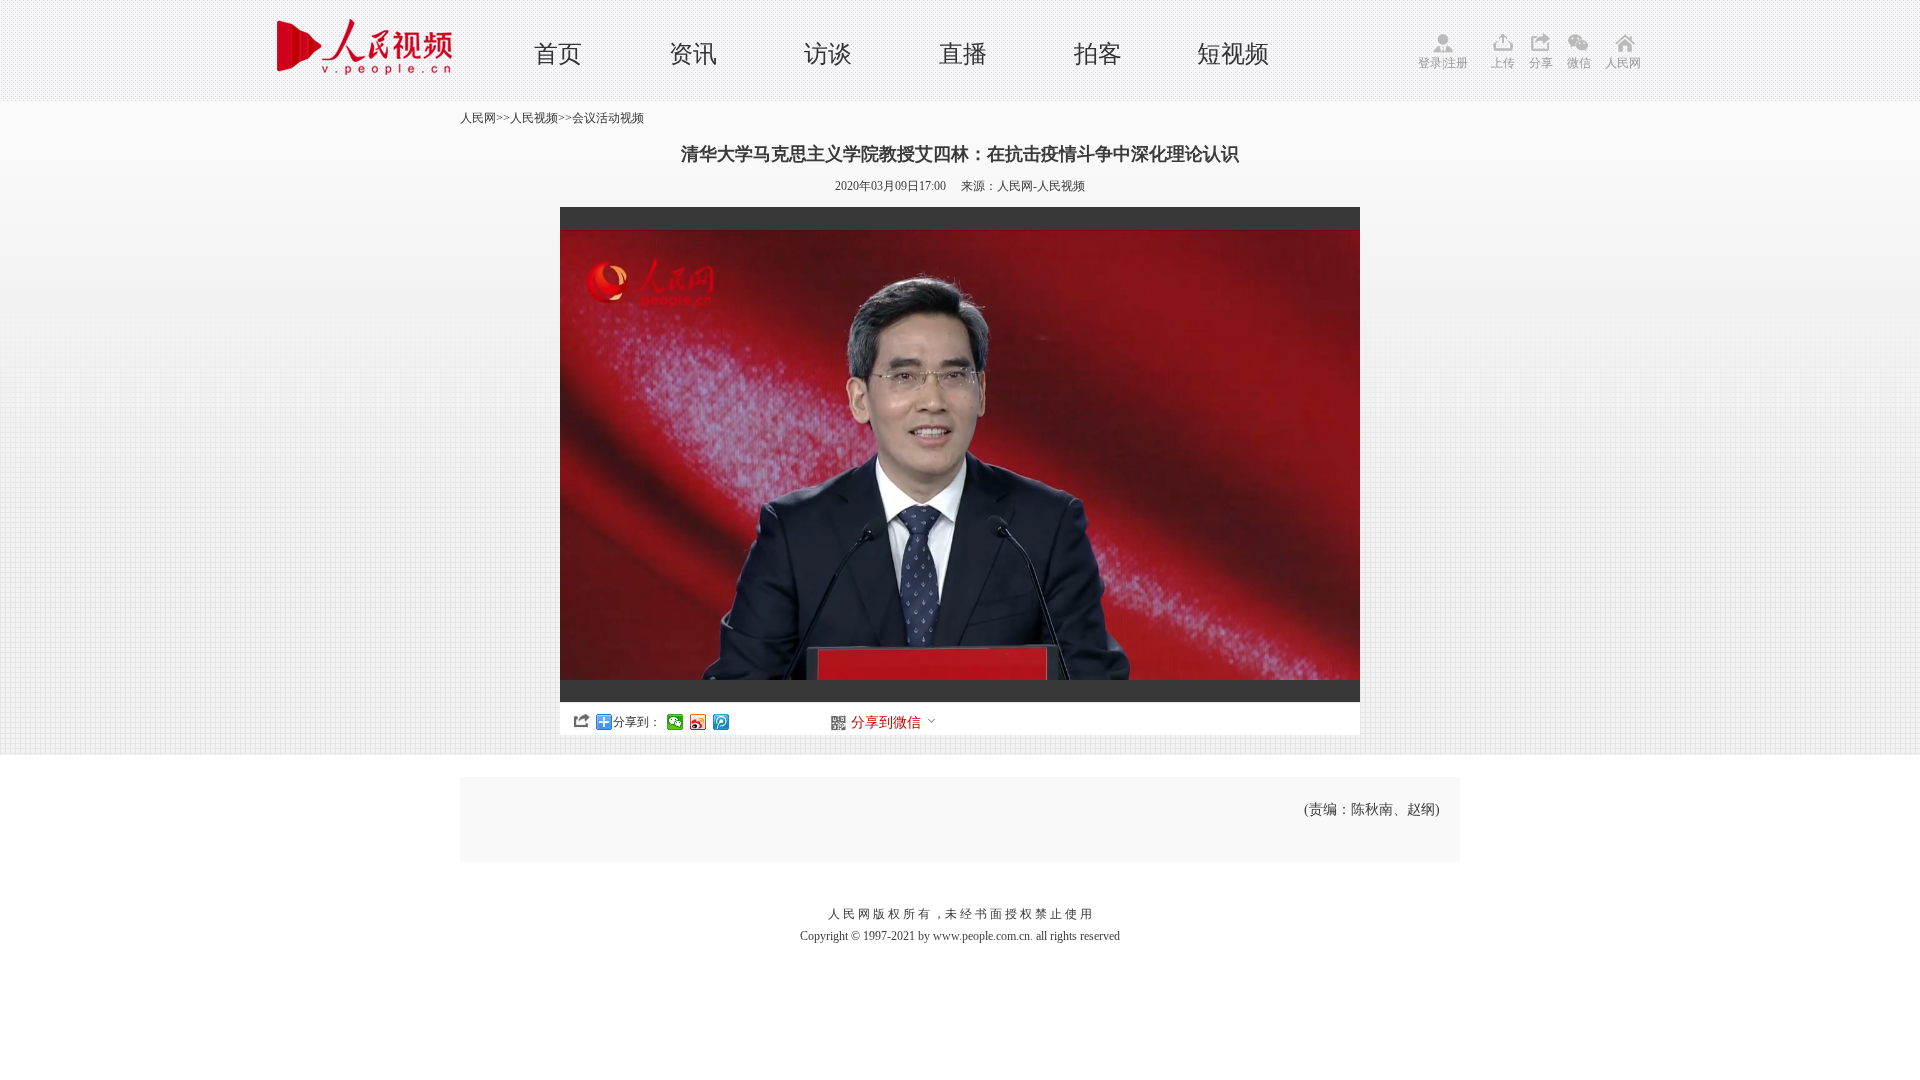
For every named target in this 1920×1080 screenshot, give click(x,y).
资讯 (693, 54)
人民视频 (534, 118)
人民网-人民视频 (1041, 186)
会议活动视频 (608, 118)
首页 (558, 54)
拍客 (1098, 54)
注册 (1456, 63)
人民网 (1623, 63)
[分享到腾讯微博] (721, 722)
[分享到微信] (675, 722)
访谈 (828, 54)
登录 (1430, 63)
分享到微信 (886, 722)
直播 (963, 54)
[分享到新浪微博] (698, 722)
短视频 (1233, 54)
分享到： (637, 722)
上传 (1503, 63)
